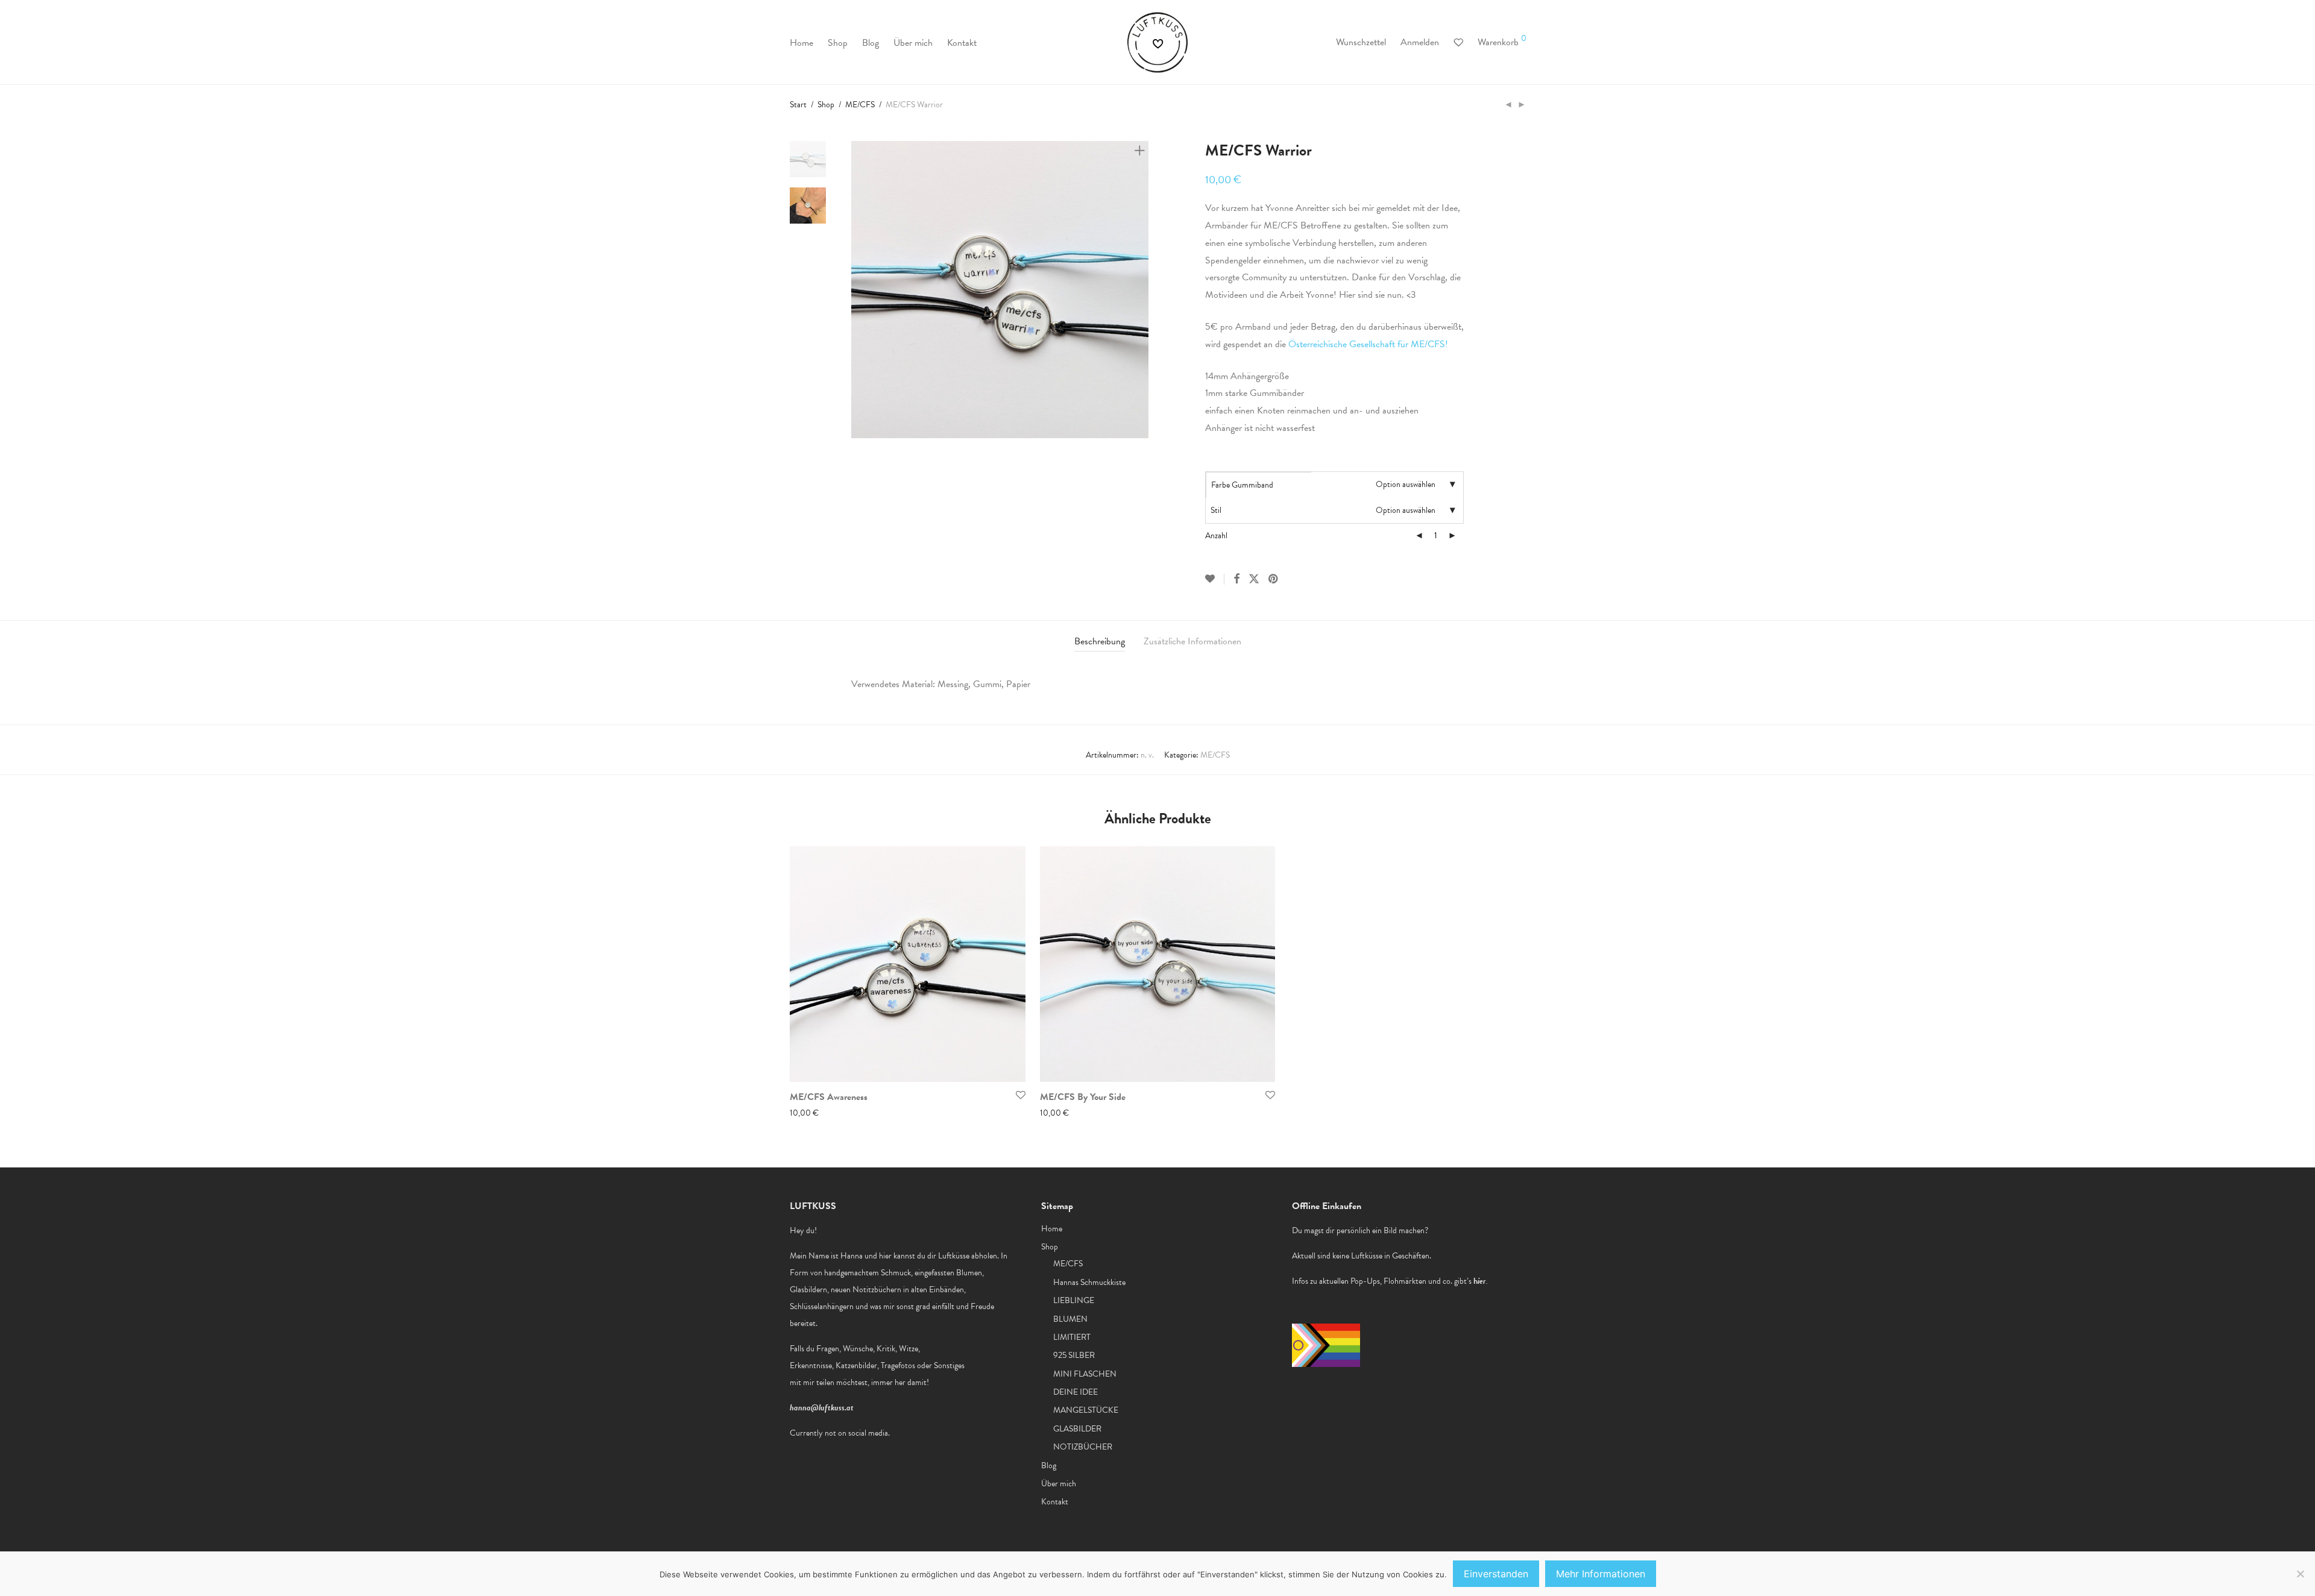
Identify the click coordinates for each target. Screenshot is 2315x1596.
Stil (1216, 510)
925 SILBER (1074, 1355)
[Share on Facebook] (1236, 579)
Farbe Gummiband (1242, 485)
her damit (911, 1382)
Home (802, 43)
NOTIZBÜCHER (1083, 1447)
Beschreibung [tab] (1100, 641)
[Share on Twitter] (1254, 579)
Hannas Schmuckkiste (1089, 1282)
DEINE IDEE (1076, 1392)
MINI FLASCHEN (1085, 1374)
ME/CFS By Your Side (1083, 1097)
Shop (838, 43)
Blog (871, 43)
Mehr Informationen (1601, 1574)
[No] (2300, 1574)
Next (1142, 290)
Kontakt (962, 43)
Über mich (913, 43)
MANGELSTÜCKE (1086, 1410)
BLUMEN (1070, 1319)
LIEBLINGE (1074, 1300)
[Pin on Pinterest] (1274, 579)
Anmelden (1420, 42)
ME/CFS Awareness (829, 1097)
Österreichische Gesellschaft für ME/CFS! (1367, 344)
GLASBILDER (1077, 1429)
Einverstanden (1496, 1574)
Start (798, 105)
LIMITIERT (1072, 1337)
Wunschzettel (1361, 42)
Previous (858, 290)
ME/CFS (860, 105)
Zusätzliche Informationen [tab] (1192, 641)
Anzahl (1216, 536)
